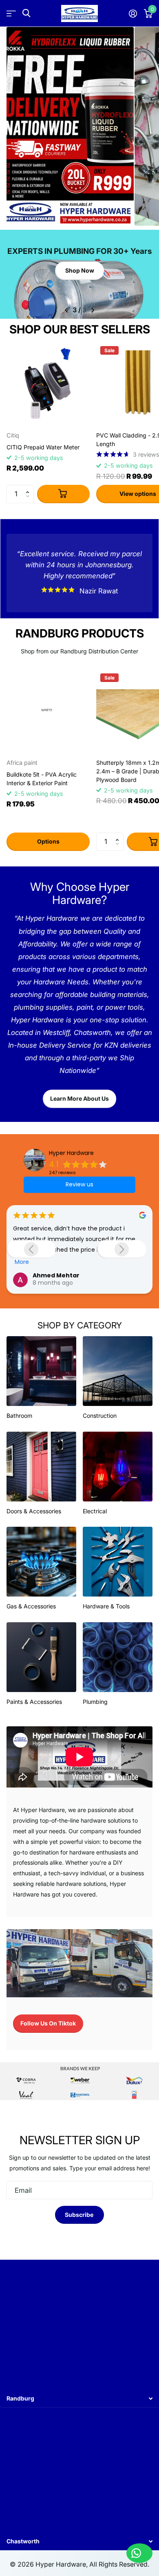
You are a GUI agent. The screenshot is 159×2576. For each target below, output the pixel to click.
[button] (29, 487)
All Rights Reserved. (119, 2564)
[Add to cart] (63, 494)
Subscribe (80, 2215)
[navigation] (66, 310)
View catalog (11, 13)
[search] (26, 13)
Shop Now (80, 270)
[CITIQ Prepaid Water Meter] (48, 384)
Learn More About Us (79, 1098)
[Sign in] (133, 13)
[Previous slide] (31, 1249)
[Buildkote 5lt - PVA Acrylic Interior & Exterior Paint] (48, 711)
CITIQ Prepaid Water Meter (43, 447)
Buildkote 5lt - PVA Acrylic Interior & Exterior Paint (42, 779)
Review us (79, 1184)
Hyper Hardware (71, 1153)
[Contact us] (139, 2553)
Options (48, 841)
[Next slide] (121, 1249)
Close (79, 2399)
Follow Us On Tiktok (48, 2023)
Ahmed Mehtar (56, 1275)
